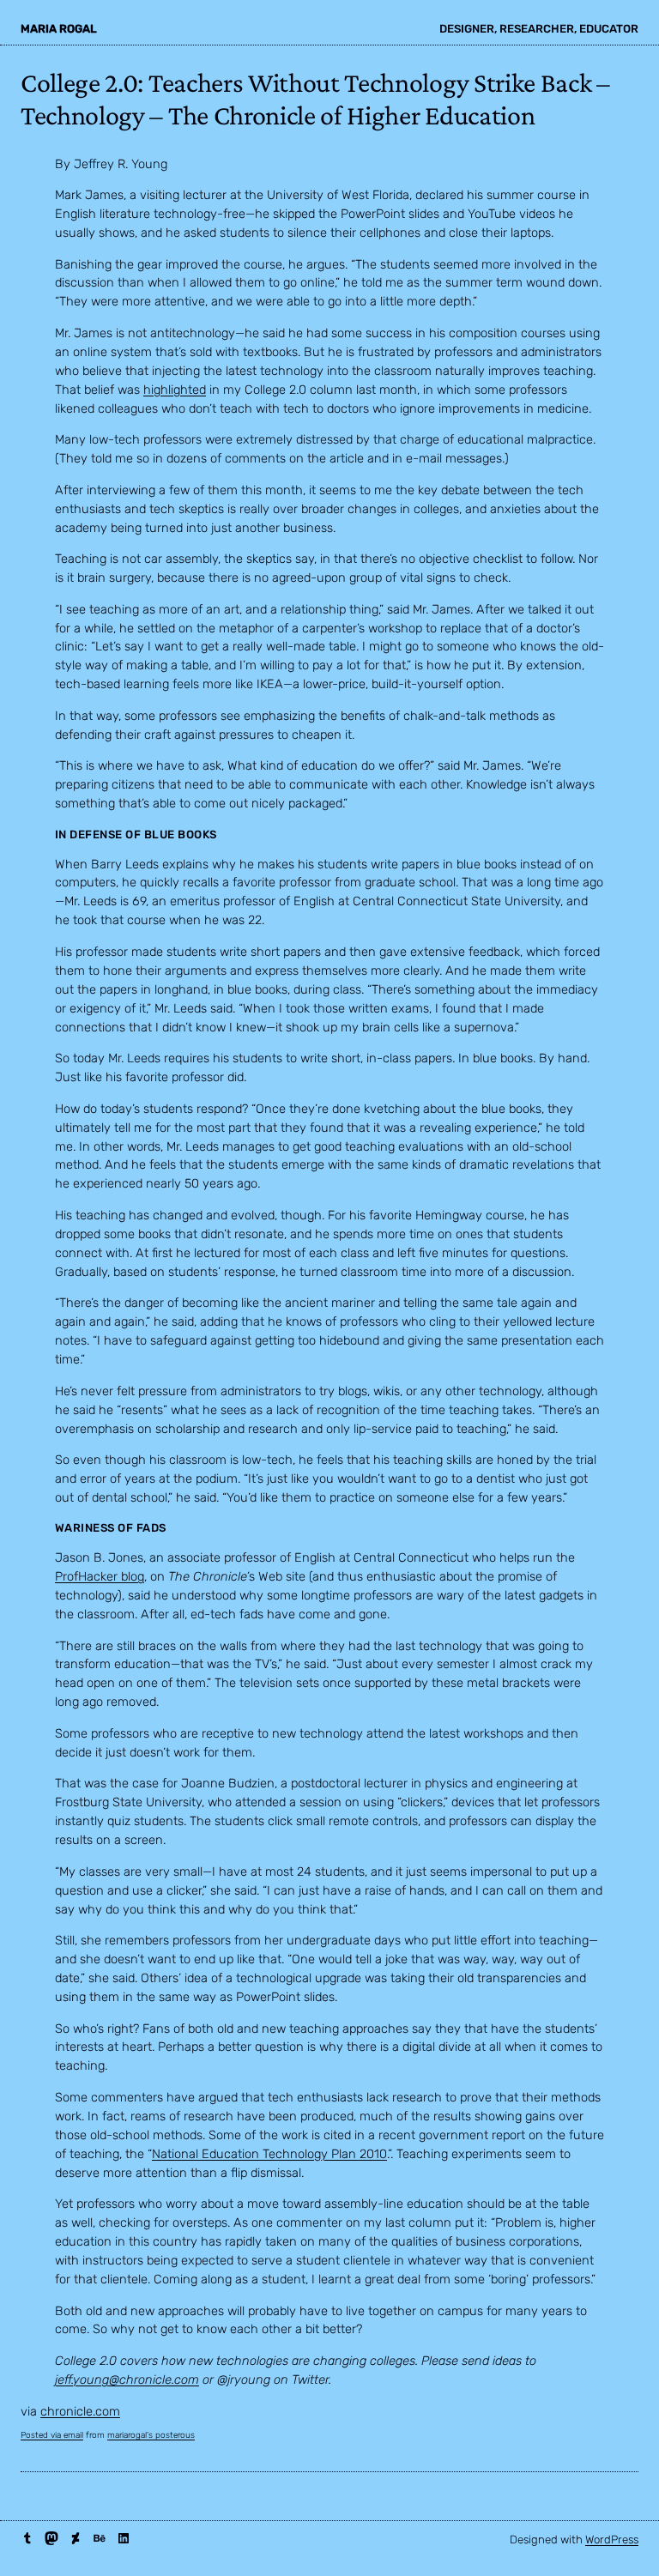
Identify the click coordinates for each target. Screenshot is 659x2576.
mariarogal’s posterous (151, 2435)
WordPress (612, 2540)
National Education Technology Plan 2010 (269, 2154)
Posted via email (52, 2435)
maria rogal (59, 29)
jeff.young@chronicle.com (127, 2379)
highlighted (175, 390)
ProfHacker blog (100, 1576)
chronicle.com (80, 2411)
